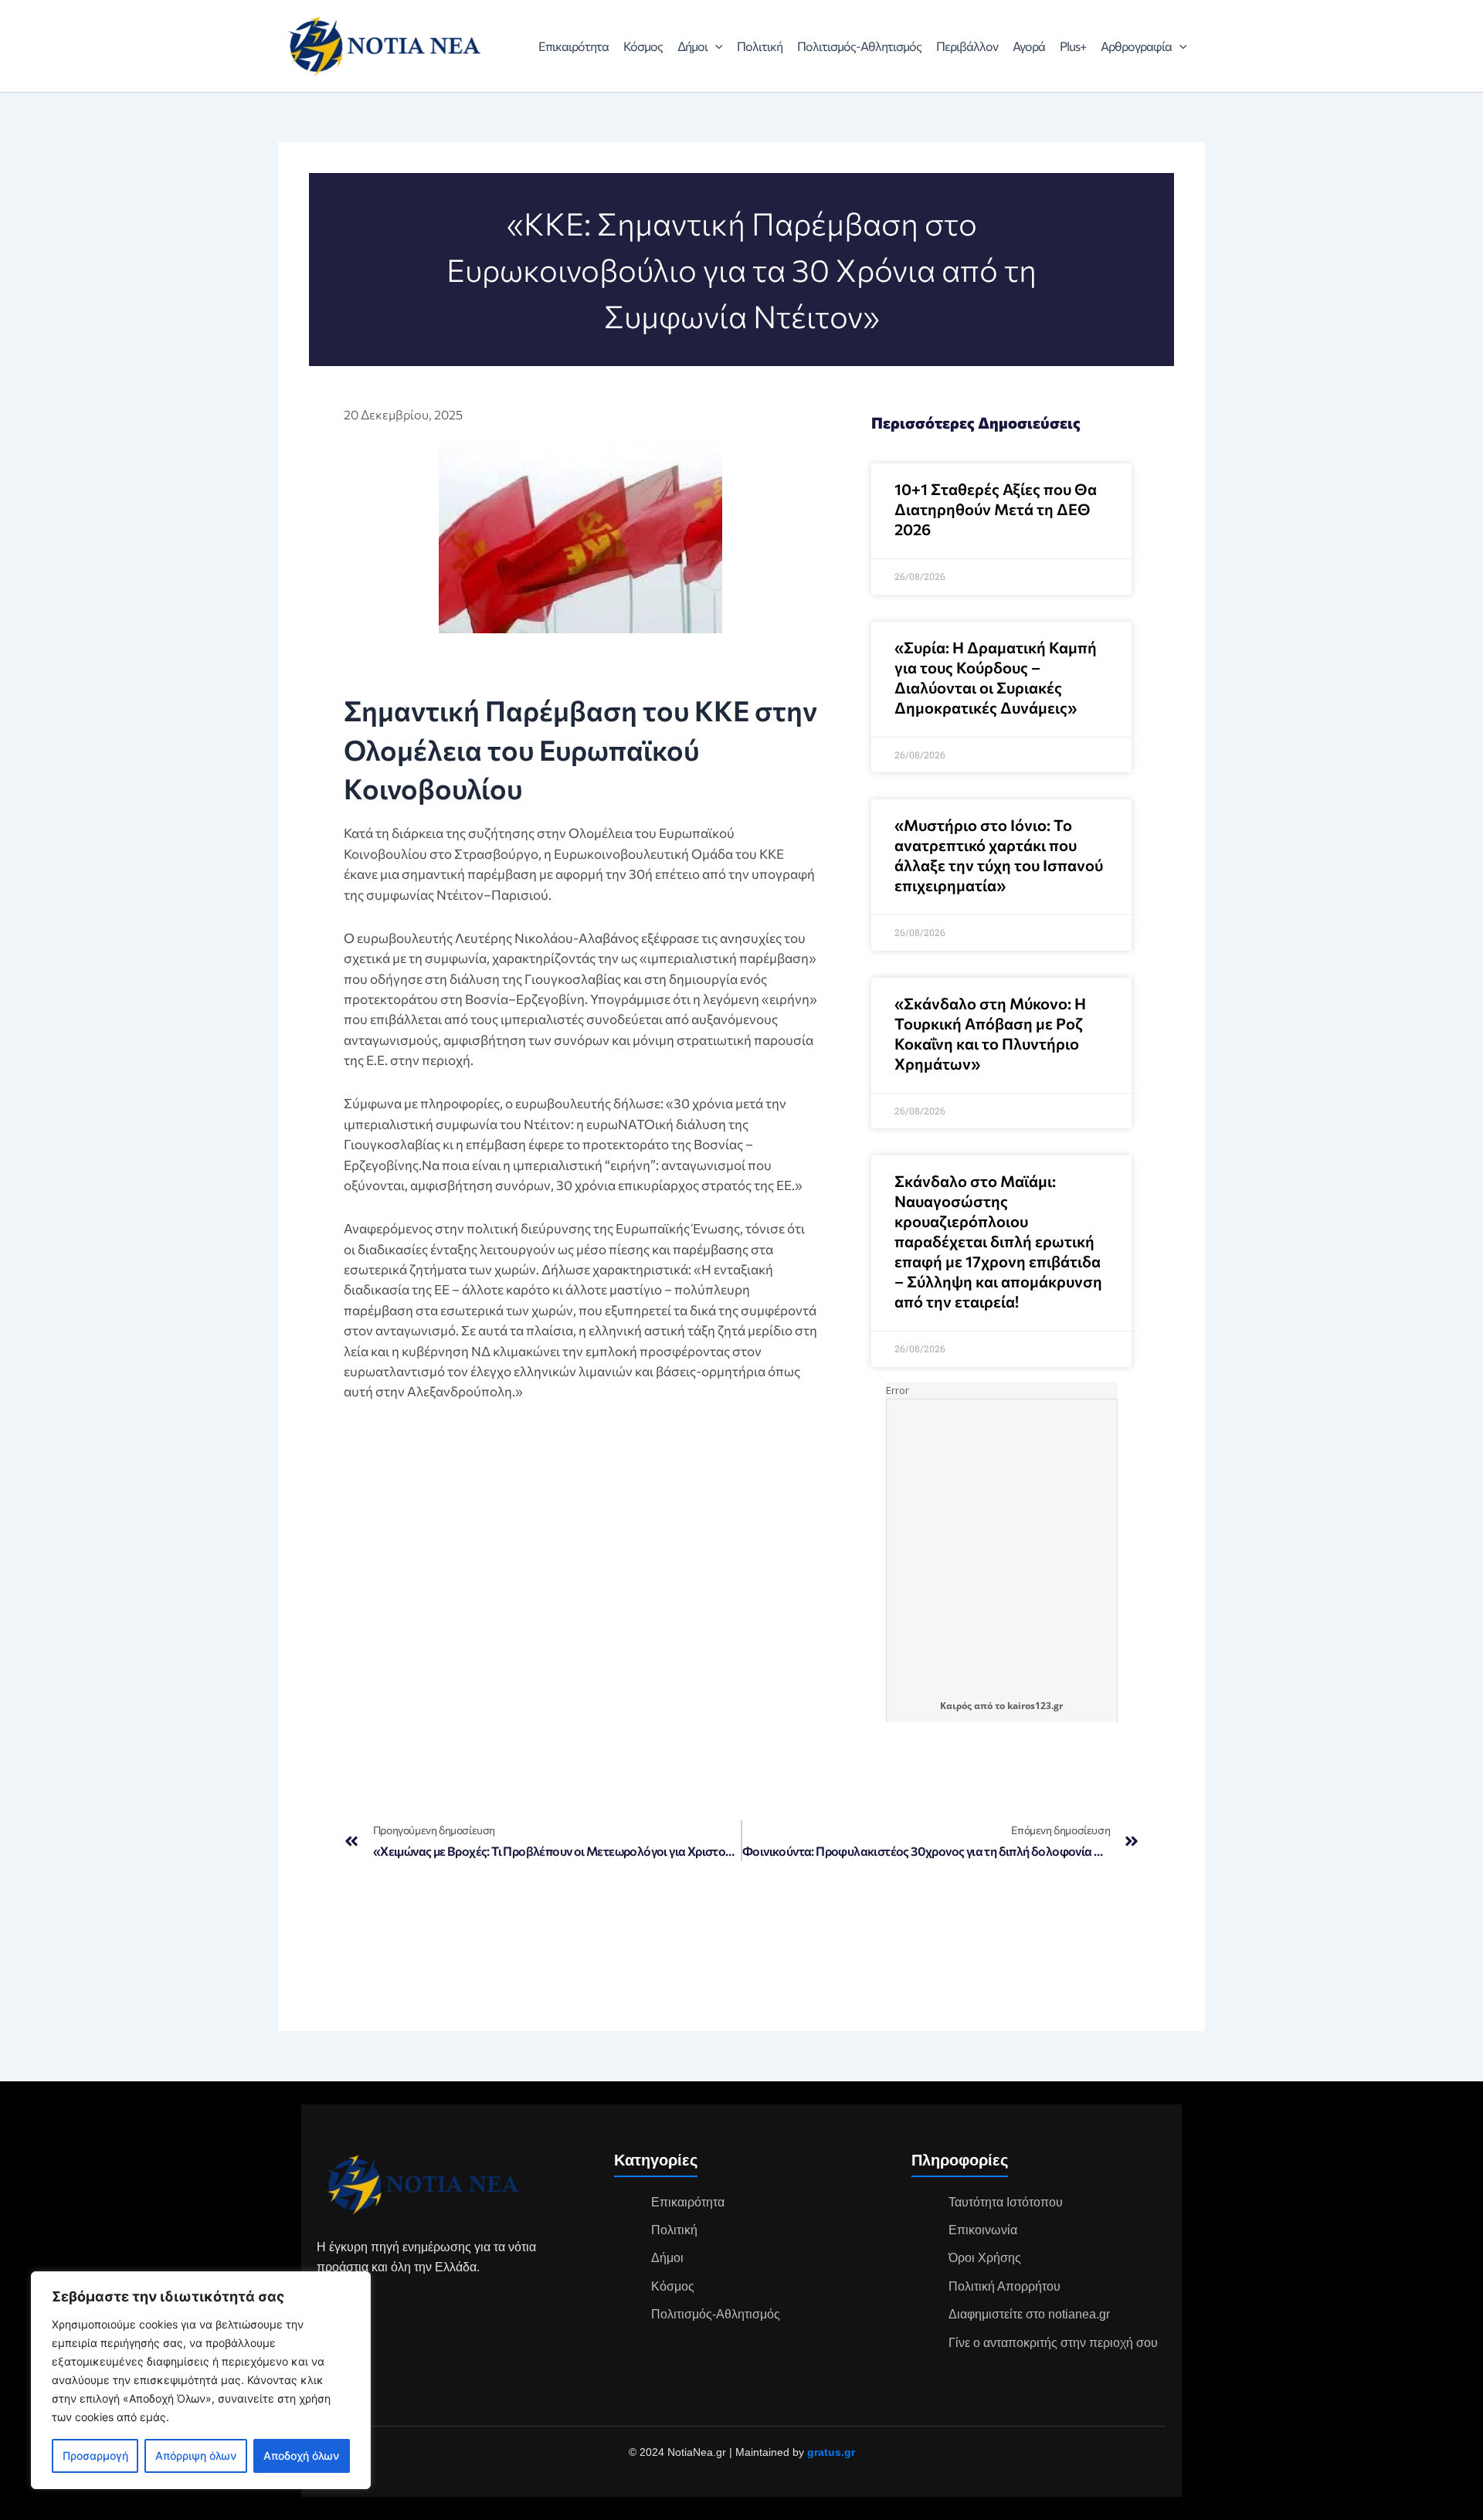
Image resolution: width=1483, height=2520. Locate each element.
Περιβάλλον (967, 46)
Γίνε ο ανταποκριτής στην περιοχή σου (1053, 2343)
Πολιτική (760, 46)
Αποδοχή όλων (301, 2456)
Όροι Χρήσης (985, 2258)
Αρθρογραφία (1136, 46)
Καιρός (956, 1706)
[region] (201, 2380)
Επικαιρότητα (574, 46)
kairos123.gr (1035, 1706)
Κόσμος (643, 46)
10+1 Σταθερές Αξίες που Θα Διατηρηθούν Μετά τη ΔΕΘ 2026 (996, 509)
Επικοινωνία (983, 2230)
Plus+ (1073, 46)
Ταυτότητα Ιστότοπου (1006, 2202)
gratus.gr (831, 2452)
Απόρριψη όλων (196, 2456)
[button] (715, 46)
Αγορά (1029, 46)
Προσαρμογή (95, 2456)
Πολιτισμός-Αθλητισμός (859, 46)
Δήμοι (692, 46)
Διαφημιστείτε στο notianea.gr (1029, 2314)
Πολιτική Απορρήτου (1005, 2286)
